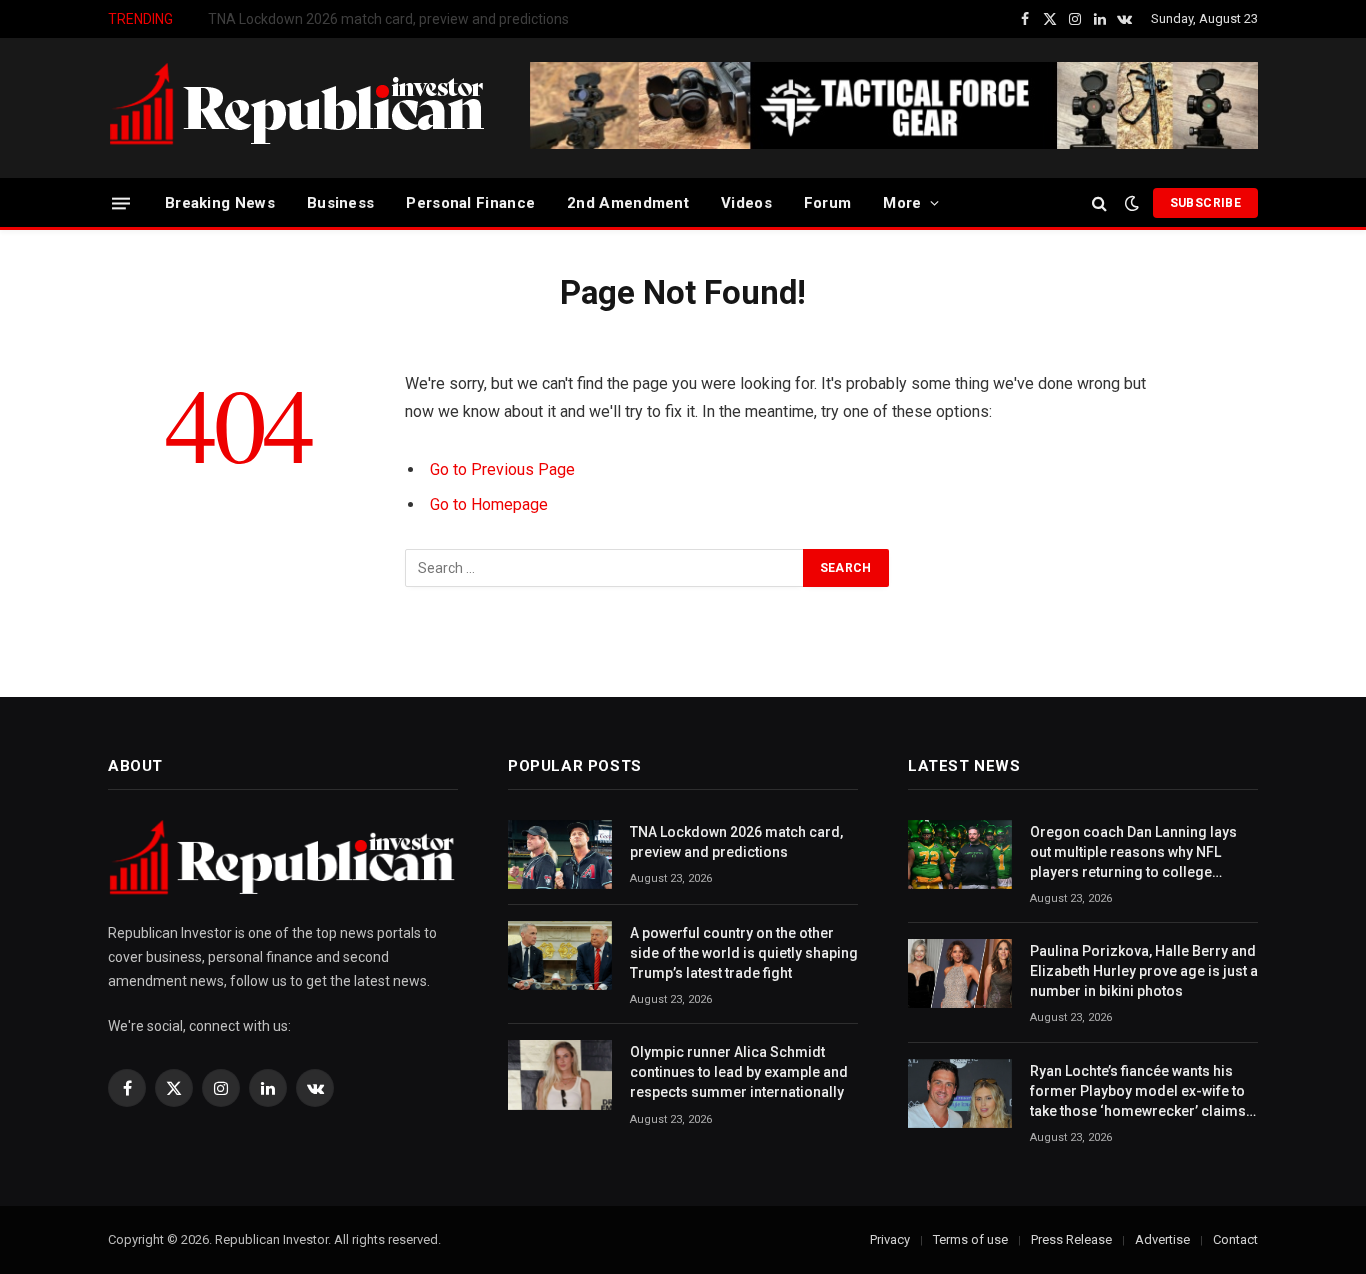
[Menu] (121, 202)
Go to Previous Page (502, 469)
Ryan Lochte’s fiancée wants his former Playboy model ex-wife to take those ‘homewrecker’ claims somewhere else (1138, 1092)
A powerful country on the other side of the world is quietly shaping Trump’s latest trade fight (433, 19)
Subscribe (1205, 203)
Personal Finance (470, 203)
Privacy (890, 1239)
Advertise (1162, 1239)
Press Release (1071, 1239)
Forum (828, 203)
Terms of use (970, 1239)
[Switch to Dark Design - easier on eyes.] (1132, 203)
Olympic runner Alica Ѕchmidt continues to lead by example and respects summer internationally (739, 1072)
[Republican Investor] (298, 108)
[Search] (1099, 203)
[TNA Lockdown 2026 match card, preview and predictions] (560, 854)
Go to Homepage (489, 504)
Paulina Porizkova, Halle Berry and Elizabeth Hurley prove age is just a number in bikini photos (1144, 971)
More (902, 203)
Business (340, 203)
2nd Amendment (628, 203)
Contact (1235, 1239)
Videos (746, 203)
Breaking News (220, 203)
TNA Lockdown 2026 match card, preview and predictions (736, 842)
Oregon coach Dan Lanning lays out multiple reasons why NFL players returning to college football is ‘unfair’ (1133, 853)
